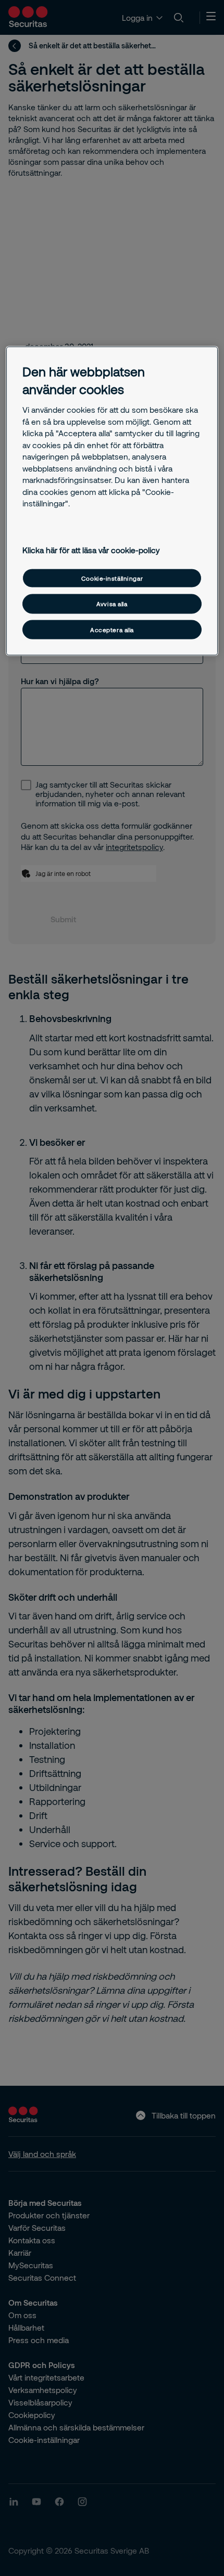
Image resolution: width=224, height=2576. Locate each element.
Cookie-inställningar (112, 578)
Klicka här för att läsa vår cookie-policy (91, 550)
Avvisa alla (112, 604)
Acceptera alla (112, 629)
